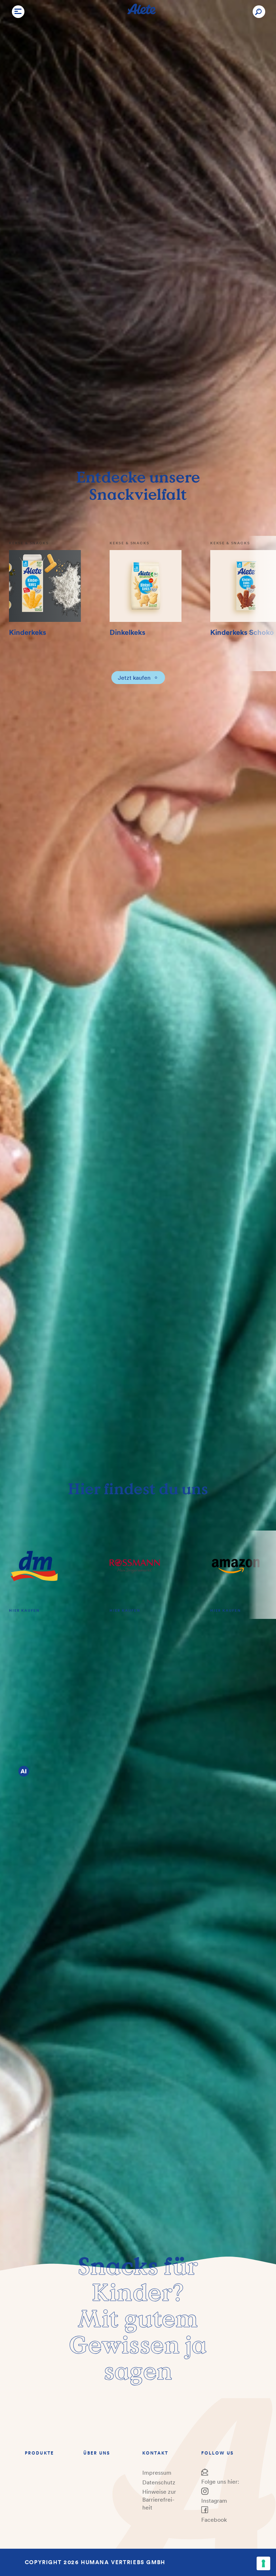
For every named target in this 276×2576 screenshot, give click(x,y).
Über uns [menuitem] (97, 2453)
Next (262, 603)
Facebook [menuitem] (214, 2520)
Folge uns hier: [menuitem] (220, 2482)
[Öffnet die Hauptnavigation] (18, 11)
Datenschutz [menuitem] (159, 2482)
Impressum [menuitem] (157, 2473)
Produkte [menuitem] (39, 2453)
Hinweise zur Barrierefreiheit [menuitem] (159, 2499)
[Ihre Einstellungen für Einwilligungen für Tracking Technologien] (263, 2563)
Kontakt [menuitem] (155, 2453)
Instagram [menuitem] (214, 2501)
